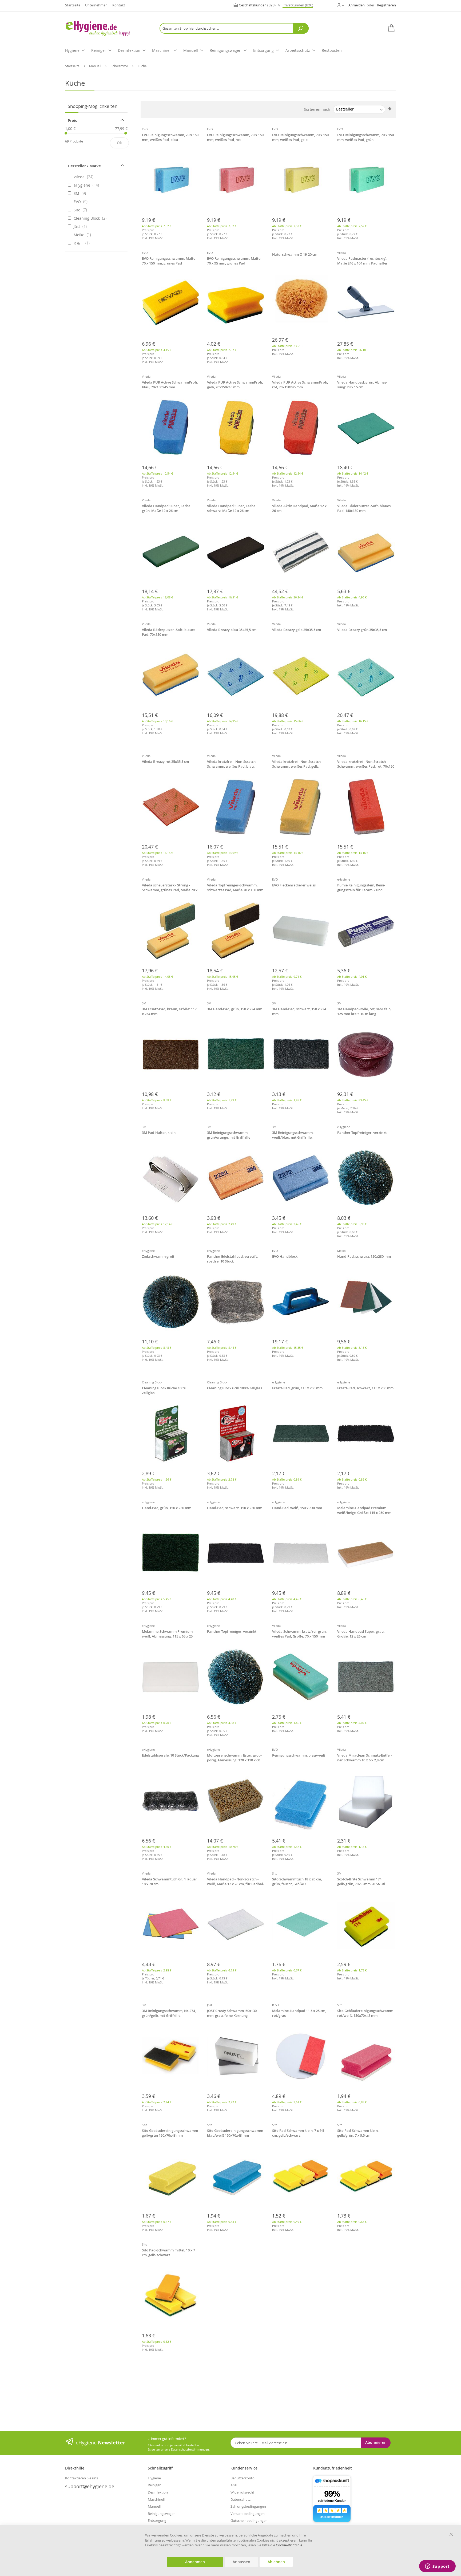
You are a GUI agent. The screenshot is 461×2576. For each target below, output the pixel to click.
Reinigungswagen (162, 2514)
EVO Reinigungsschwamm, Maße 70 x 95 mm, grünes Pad (234, 261)
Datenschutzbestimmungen (190, 2449)
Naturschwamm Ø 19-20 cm (295, 254)
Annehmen (195, 2562)
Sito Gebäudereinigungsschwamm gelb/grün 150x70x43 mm (170, 2133)
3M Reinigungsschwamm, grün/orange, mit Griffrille (229, 1135)
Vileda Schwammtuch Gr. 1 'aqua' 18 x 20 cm (169, 1881)
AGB (234, 2485)
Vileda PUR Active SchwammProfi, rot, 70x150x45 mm (300, 385)
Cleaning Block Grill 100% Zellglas (235, 1388)
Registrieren (386, 5)
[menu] (230, 51)
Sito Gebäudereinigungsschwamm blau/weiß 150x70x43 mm (235, 2133)
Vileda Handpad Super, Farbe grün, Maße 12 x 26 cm (166, 508)
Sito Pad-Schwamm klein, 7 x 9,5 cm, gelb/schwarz (298, 2133)
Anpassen (241, 2562)
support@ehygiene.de (90, 2486)
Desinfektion (158, 2492)
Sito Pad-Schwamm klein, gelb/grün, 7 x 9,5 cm (358, 2133)
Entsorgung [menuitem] (263, 50)
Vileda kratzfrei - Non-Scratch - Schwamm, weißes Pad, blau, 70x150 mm (232, 764)
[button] (341, 5)
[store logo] (106, 28)
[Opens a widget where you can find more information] (437, 2567)
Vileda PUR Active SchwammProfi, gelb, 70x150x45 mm (235, 385)
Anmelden (357, 5)
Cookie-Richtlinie (289, 2545)
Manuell (96, 66)
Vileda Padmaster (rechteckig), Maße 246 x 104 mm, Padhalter (362, 261)
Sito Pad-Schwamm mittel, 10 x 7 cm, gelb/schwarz (168, 2252)
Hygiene (154, 2478)
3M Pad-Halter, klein (159, 1133)
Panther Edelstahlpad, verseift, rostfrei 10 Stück (232, 1259)
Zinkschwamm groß (158, 1256)
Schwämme (120, 66)
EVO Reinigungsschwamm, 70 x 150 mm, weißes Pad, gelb (300, 137)
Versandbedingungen (248, 2514)
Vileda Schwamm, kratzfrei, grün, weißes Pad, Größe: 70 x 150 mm (299, 1634)
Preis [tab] (72, 121)
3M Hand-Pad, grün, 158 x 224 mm (235, 1009)
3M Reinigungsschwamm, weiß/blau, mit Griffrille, (293, 1135)
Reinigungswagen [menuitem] (226, 50)
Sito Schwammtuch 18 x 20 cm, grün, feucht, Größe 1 (297, 1881)
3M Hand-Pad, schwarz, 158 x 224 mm (299, 1011)
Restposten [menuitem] (332, 50)
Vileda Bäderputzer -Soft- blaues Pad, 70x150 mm (169, 632)
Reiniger (154, 2485)
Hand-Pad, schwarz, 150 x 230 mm (235, 1508)
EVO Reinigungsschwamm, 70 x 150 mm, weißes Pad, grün (365, 137)
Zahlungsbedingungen (248, 2506)
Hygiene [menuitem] (72, 50)
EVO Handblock (285, 1256)
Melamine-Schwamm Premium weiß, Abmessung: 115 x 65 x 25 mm (167, 1634)
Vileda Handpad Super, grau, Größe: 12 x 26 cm (361, 1634)
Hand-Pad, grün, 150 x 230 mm (167, 1508)
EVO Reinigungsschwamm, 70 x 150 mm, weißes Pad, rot (235, 137)
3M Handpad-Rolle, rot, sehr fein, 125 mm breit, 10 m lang (364, 1011)
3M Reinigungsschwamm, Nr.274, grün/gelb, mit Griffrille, (169, 2013)
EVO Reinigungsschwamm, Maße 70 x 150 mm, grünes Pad (169, 261)
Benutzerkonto (243, 2478)
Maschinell (156, 2499)
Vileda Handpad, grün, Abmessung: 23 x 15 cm (362, 385)
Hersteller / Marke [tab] (84, 166)
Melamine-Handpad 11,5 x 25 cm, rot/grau (299, 2013)
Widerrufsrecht (242, 2492)
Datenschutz (241, 2499)
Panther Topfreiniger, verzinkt (362, 1133)
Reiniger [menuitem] (99, 50)
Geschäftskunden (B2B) (258, 5)
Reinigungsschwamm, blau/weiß (299, 1755)
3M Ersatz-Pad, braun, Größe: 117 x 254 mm (169, 1011)
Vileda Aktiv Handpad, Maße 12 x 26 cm (299, 508)
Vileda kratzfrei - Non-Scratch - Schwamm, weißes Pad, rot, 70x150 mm (366, 764)
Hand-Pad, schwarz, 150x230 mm (364, 1256)
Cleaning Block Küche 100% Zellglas (164, 1390)
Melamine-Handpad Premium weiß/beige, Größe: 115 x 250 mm (364, 1510)
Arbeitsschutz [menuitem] (298, 50)
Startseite (73, 5)
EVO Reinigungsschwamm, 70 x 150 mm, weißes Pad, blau (170, 137)
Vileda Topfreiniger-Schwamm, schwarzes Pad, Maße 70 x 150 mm (235, 887)
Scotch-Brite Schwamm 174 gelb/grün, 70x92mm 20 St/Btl (361, 1881)
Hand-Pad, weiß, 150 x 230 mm (297, 1508)
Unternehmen (96, 5)
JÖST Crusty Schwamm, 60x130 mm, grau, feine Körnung (232, 2013)
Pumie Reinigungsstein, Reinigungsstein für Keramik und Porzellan (361, 888)
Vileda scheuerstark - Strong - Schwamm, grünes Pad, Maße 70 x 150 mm (170, 888)
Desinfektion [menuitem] (129, 50)
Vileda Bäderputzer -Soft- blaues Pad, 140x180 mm (364, 508)
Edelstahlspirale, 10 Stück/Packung (170, 1755)
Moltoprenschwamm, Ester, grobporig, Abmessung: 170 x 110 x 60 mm (234, 1758)
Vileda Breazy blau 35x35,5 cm (232, 630)
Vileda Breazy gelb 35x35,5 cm (297, 630)
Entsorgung (157, 2520)
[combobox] (234, 28)
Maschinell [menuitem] (162, 50)
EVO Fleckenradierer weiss (294, 885)
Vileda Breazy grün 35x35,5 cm (362, 630)
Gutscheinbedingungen (249, 2520)
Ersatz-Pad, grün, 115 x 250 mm (297, 1388)
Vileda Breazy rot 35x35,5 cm (165, 762)
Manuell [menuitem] (191, 50)
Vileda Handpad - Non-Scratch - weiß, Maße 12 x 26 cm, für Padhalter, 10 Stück (236, 1882)
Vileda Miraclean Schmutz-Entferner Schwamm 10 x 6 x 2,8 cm (365, 1758)
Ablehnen (276, 2562)
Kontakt (119, 5)
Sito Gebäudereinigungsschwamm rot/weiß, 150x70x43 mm (365, 2013)
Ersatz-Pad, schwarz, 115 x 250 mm (365, 1388)
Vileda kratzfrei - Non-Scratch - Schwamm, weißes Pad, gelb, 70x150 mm (297, 764)
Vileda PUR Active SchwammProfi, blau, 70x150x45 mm (170, 385)
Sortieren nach (317, 109)
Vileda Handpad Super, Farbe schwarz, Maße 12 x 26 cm (231, 508)
